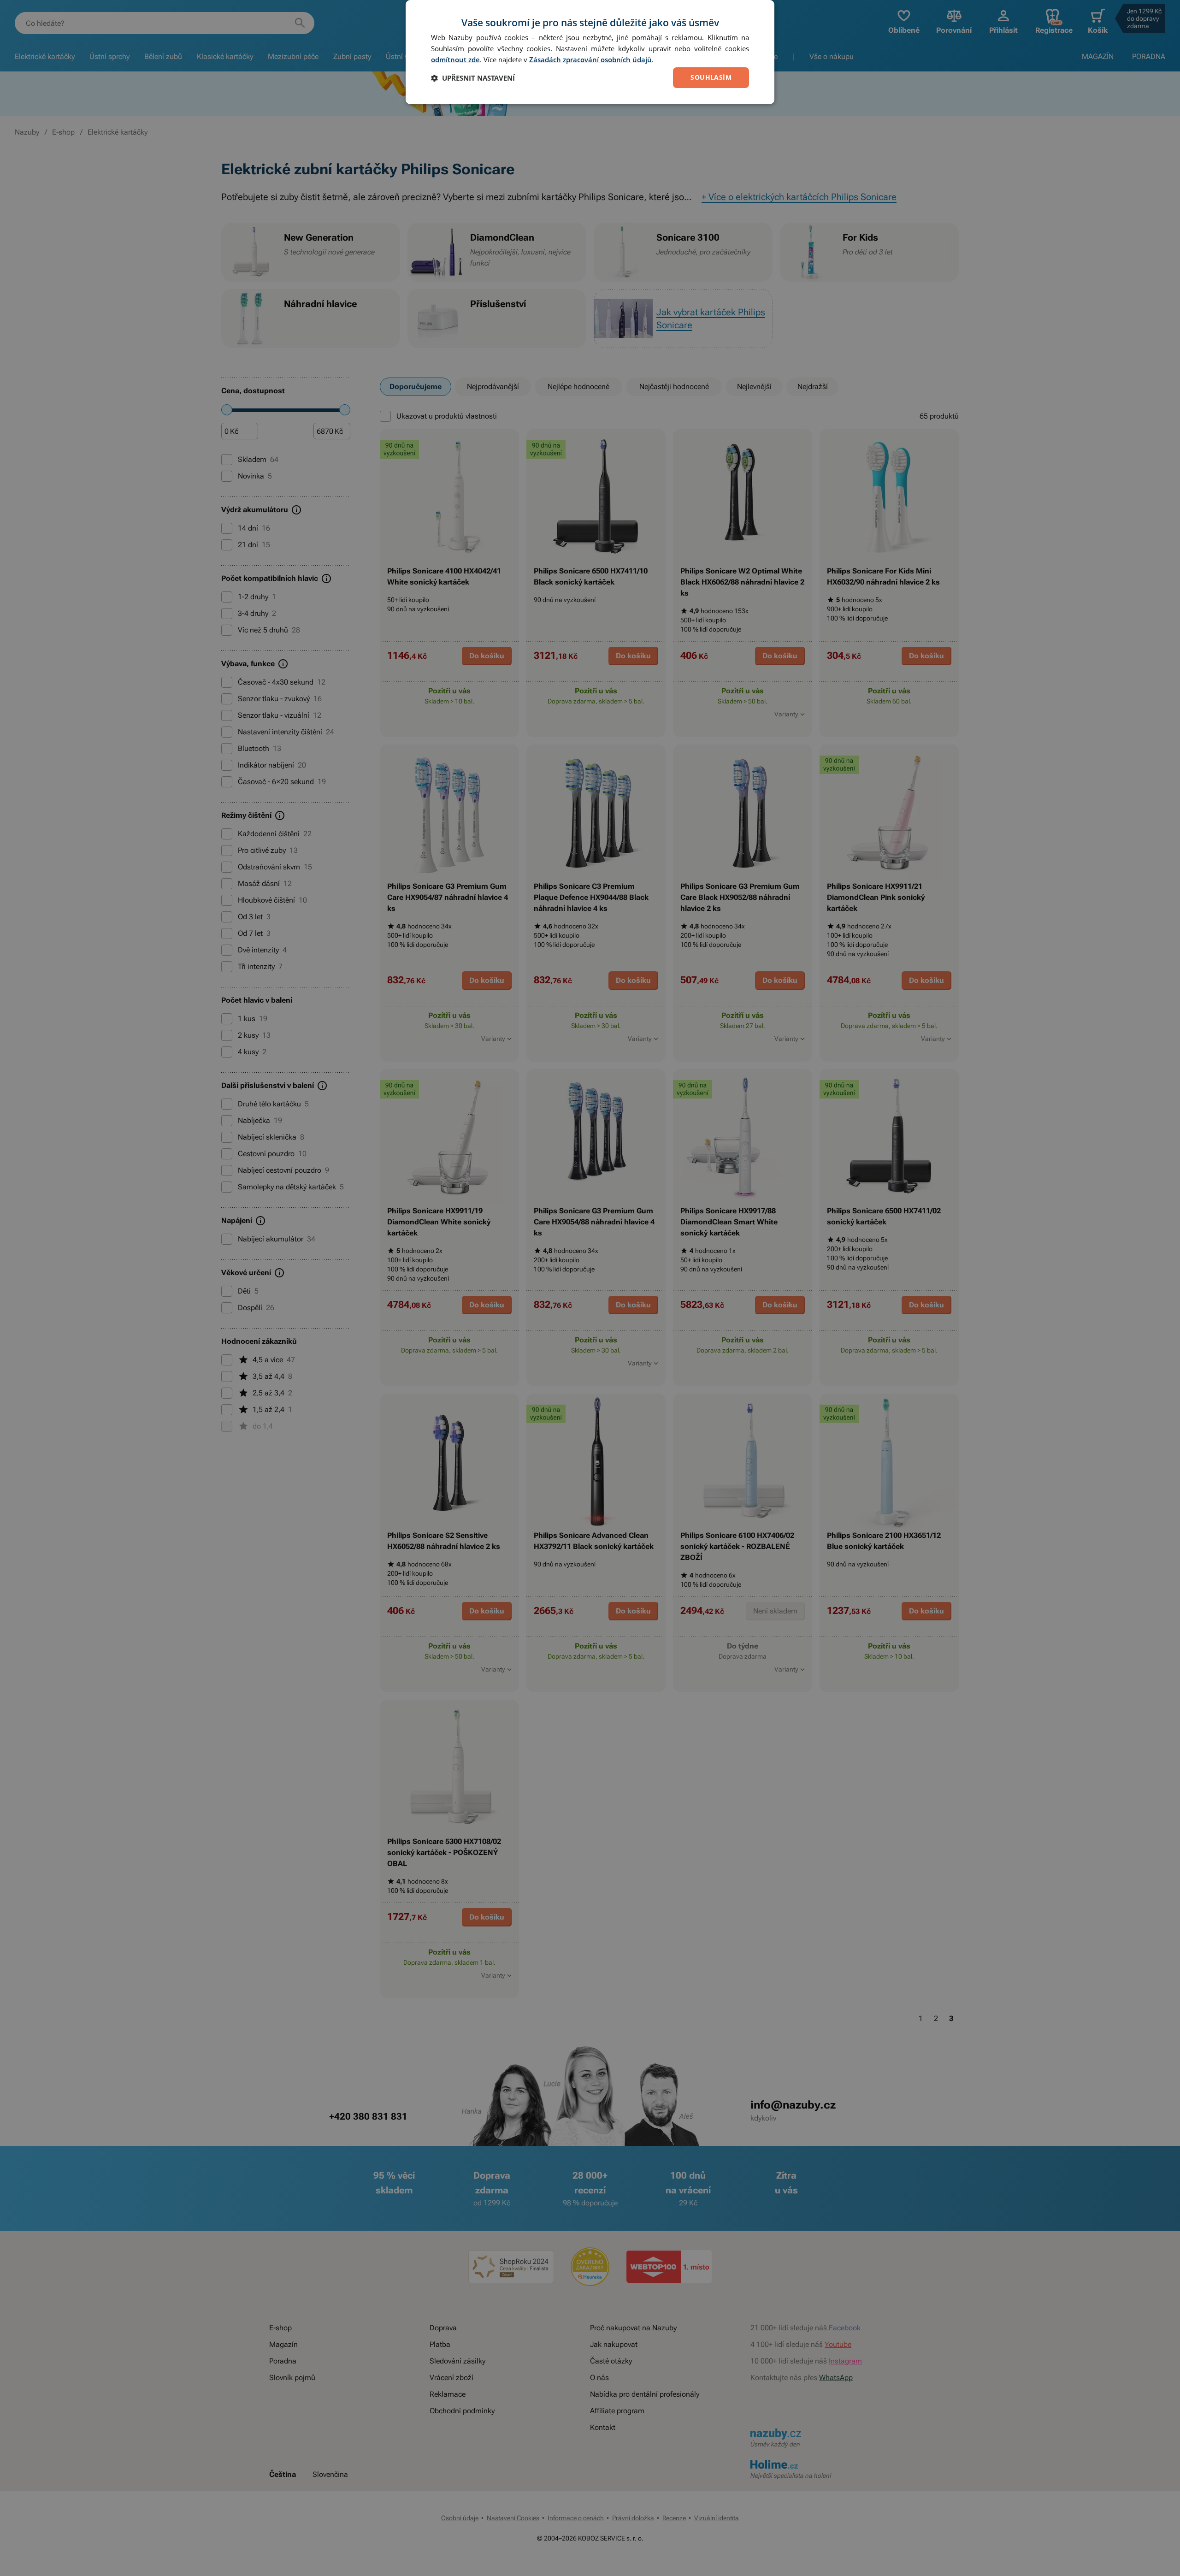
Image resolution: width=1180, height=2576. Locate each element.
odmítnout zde (455, 59)
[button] (473, 78)
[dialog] (590, 52)
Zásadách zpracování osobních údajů (590, 59)
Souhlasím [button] (711, 77)
